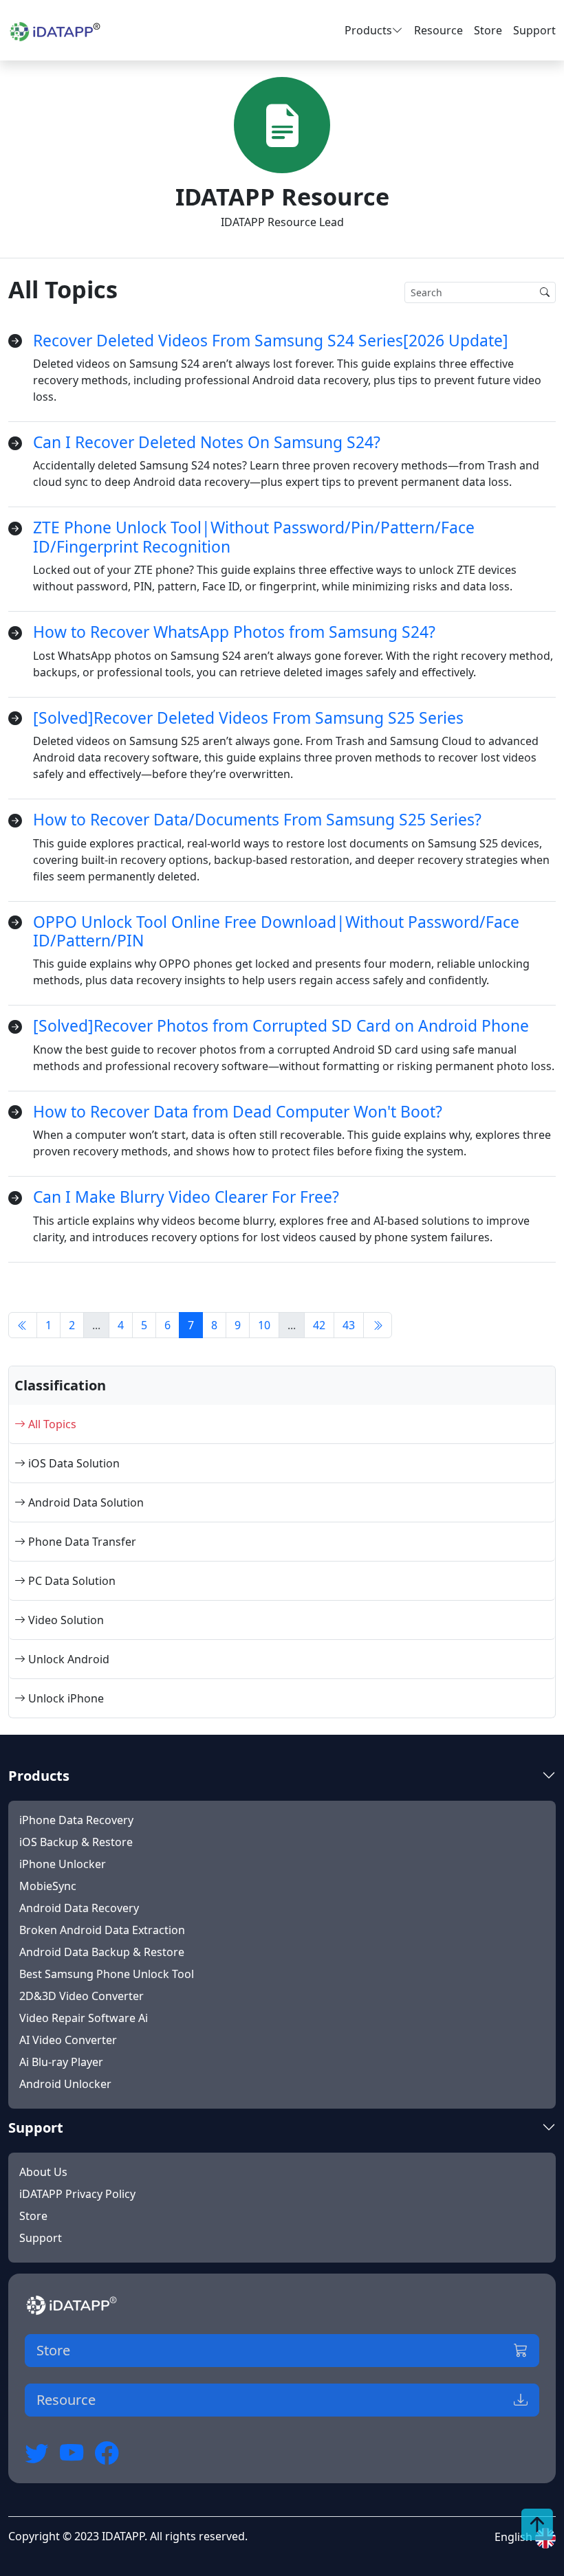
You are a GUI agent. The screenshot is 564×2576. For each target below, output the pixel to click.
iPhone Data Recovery (76, 1820)
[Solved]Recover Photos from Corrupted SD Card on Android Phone (281, 1026)
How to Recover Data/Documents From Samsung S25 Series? (257, 820)
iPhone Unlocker (63, 1864)
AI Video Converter (68, 2040)
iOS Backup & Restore (76, 1842)
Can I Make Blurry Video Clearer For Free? (186, 1197)
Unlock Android (67, 1659)
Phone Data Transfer (81, 1542)
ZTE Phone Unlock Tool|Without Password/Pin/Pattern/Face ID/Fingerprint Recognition (254, 537)
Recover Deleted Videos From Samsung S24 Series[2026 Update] (271, 341)
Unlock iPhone (65, 1698)
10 (264, 1325)
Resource (438, 30)
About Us (43, 2172)
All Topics (51, 1424)
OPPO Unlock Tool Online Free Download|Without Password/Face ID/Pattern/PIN (276, 931)
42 (319, 1325)
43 (349, 1325)
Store (488, 30)
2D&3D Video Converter (82, 1996)
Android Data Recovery (79, 1908)
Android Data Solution (85, 1502)
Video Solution (65, 1620)
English (515, 2537)
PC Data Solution (70, 1581)
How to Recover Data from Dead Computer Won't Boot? (238, 1112)
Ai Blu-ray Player (61, 2062)
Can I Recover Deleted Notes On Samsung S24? (207, 442)
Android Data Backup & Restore (102, 1952)
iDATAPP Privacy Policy (77, 2194)
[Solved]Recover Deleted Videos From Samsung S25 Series (248, 718)
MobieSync (48, 1886)
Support (534, 30)
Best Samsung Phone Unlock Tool (107, 1974)
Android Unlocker (65, 2084)
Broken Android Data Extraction (102, 1930)
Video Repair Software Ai (84, 2018)
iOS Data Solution (73, 1463)
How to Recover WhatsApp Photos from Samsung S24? (234, 632)
